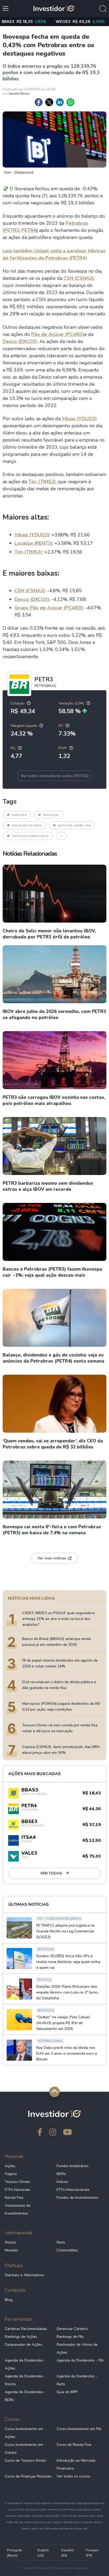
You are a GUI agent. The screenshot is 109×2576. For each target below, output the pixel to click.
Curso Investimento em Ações (24, 2433)
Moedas (11, 2250)
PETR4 (29, 230)
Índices (62, 2182)
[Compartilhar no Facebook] (39, 102)
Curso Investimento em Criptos (24, 2449)
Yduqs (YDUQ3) (79, 419)
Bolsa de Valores (27, 826)
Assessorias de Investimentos (18, 2209)
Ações (10, 2166)
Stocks (10, 2242)
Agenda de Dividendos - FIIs (80, 2360)
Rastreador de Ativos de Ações (77, 2349)
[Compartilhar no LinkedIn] (60, 102)
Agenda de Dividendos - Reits (77, 2380)
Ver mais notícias (52, 1558)
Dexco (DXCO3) (20, 341)
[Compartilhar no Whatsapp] (70, 102)
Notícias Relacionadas (30, 854)
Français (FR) (92, 2553)
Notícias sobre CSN (75, 826)
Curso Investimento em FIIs (79, 2429)
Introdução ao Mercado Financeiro (76, 2464)
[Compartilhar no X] (49, 102)
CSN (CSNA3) (79, 278)
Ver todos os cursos (73, 2476)
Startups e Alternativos (24, 2275)
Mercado (20, 815)
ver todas (52, 1873)
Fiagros (11, 2174)
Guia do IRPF (67, 2392)
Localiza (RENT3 (33, 543)
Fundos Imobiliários (73, 2166)
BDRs (61, 2174)
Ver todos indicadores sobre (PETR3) (55, 776)
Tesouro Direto (17, 2182)
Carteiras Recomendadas (26, 2329)
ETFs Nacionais (18, 2190)
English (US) (43, 2553)
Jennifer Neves (19, 94)
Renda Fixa (14, 2198)
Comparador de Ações (24, 2345)
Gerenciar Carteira (72, 2329)
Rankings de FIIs (70, 2337)
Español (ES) (68, 2553)
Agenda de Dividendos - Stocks (25, 2380)
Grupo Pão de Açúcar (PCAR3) (49, 608)
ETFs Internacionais (73, 2190)
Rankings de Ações (21, 2337)
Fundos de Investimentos (78, 2198)
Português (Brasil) (15, 2553)
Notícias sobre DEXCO (31, 836)
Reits (61, 2242)
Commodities (67, 2250)
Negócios (51, 815)
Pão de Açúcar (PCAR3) (58, 334)
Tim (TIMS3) (42, 482)
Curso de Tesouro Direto (25, 2460)
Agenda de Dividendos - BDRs (25, 2396)
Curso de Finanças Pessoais (28, 2476)
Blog (9, 2300)
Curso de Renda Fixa (74, 2445)
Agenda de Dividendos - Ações (25, 2364)
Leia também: (19, 251)
